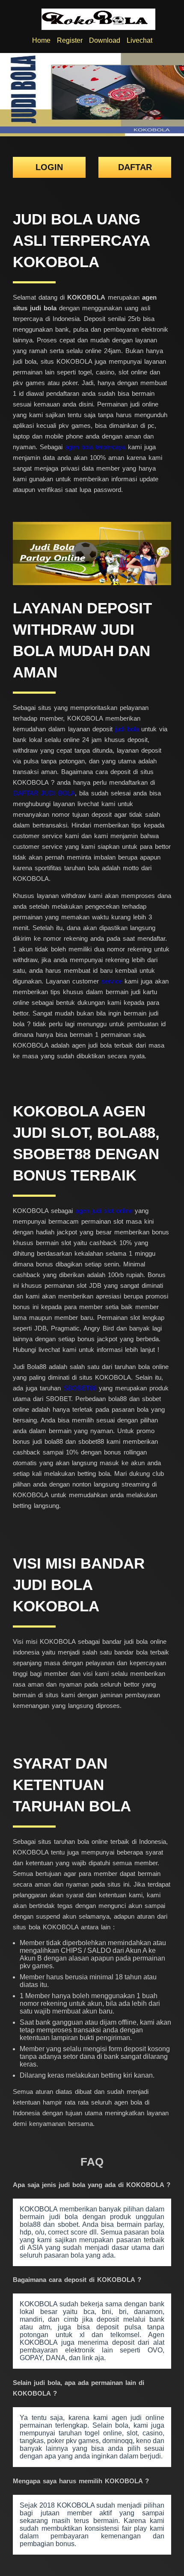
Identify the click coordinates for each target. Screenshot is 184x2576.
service (112, 981)
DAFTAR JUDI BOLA (44, 793)
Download (105, 40)
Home (41, 40)
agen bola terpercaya (95, 447)
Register (70, 40)
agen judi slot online (104, 1211)
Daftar (135, 167)
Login (49, 167)
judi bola (127, 729)
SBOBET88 (80, 1388)
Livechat (139, 40)
